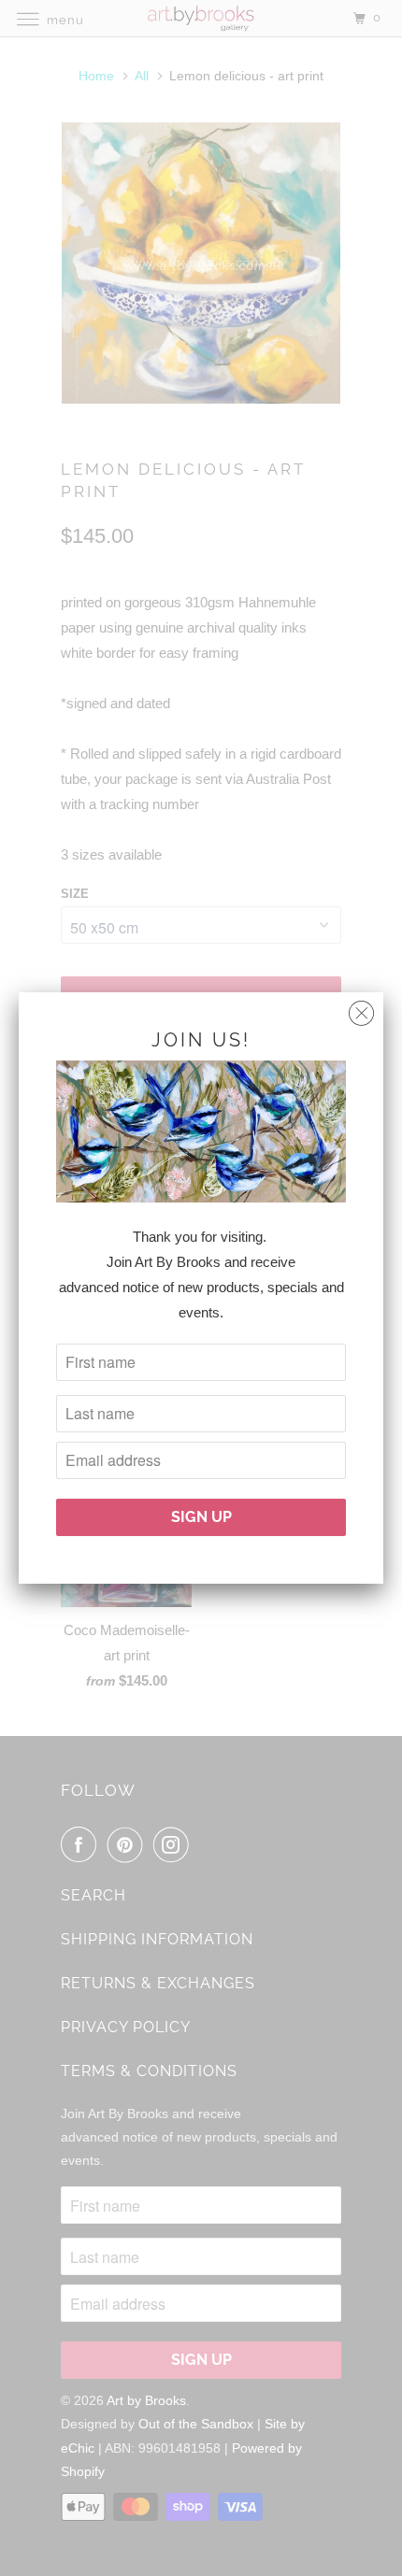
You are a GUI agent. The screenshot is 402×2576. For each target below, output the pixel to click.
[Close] (361, 1009)
